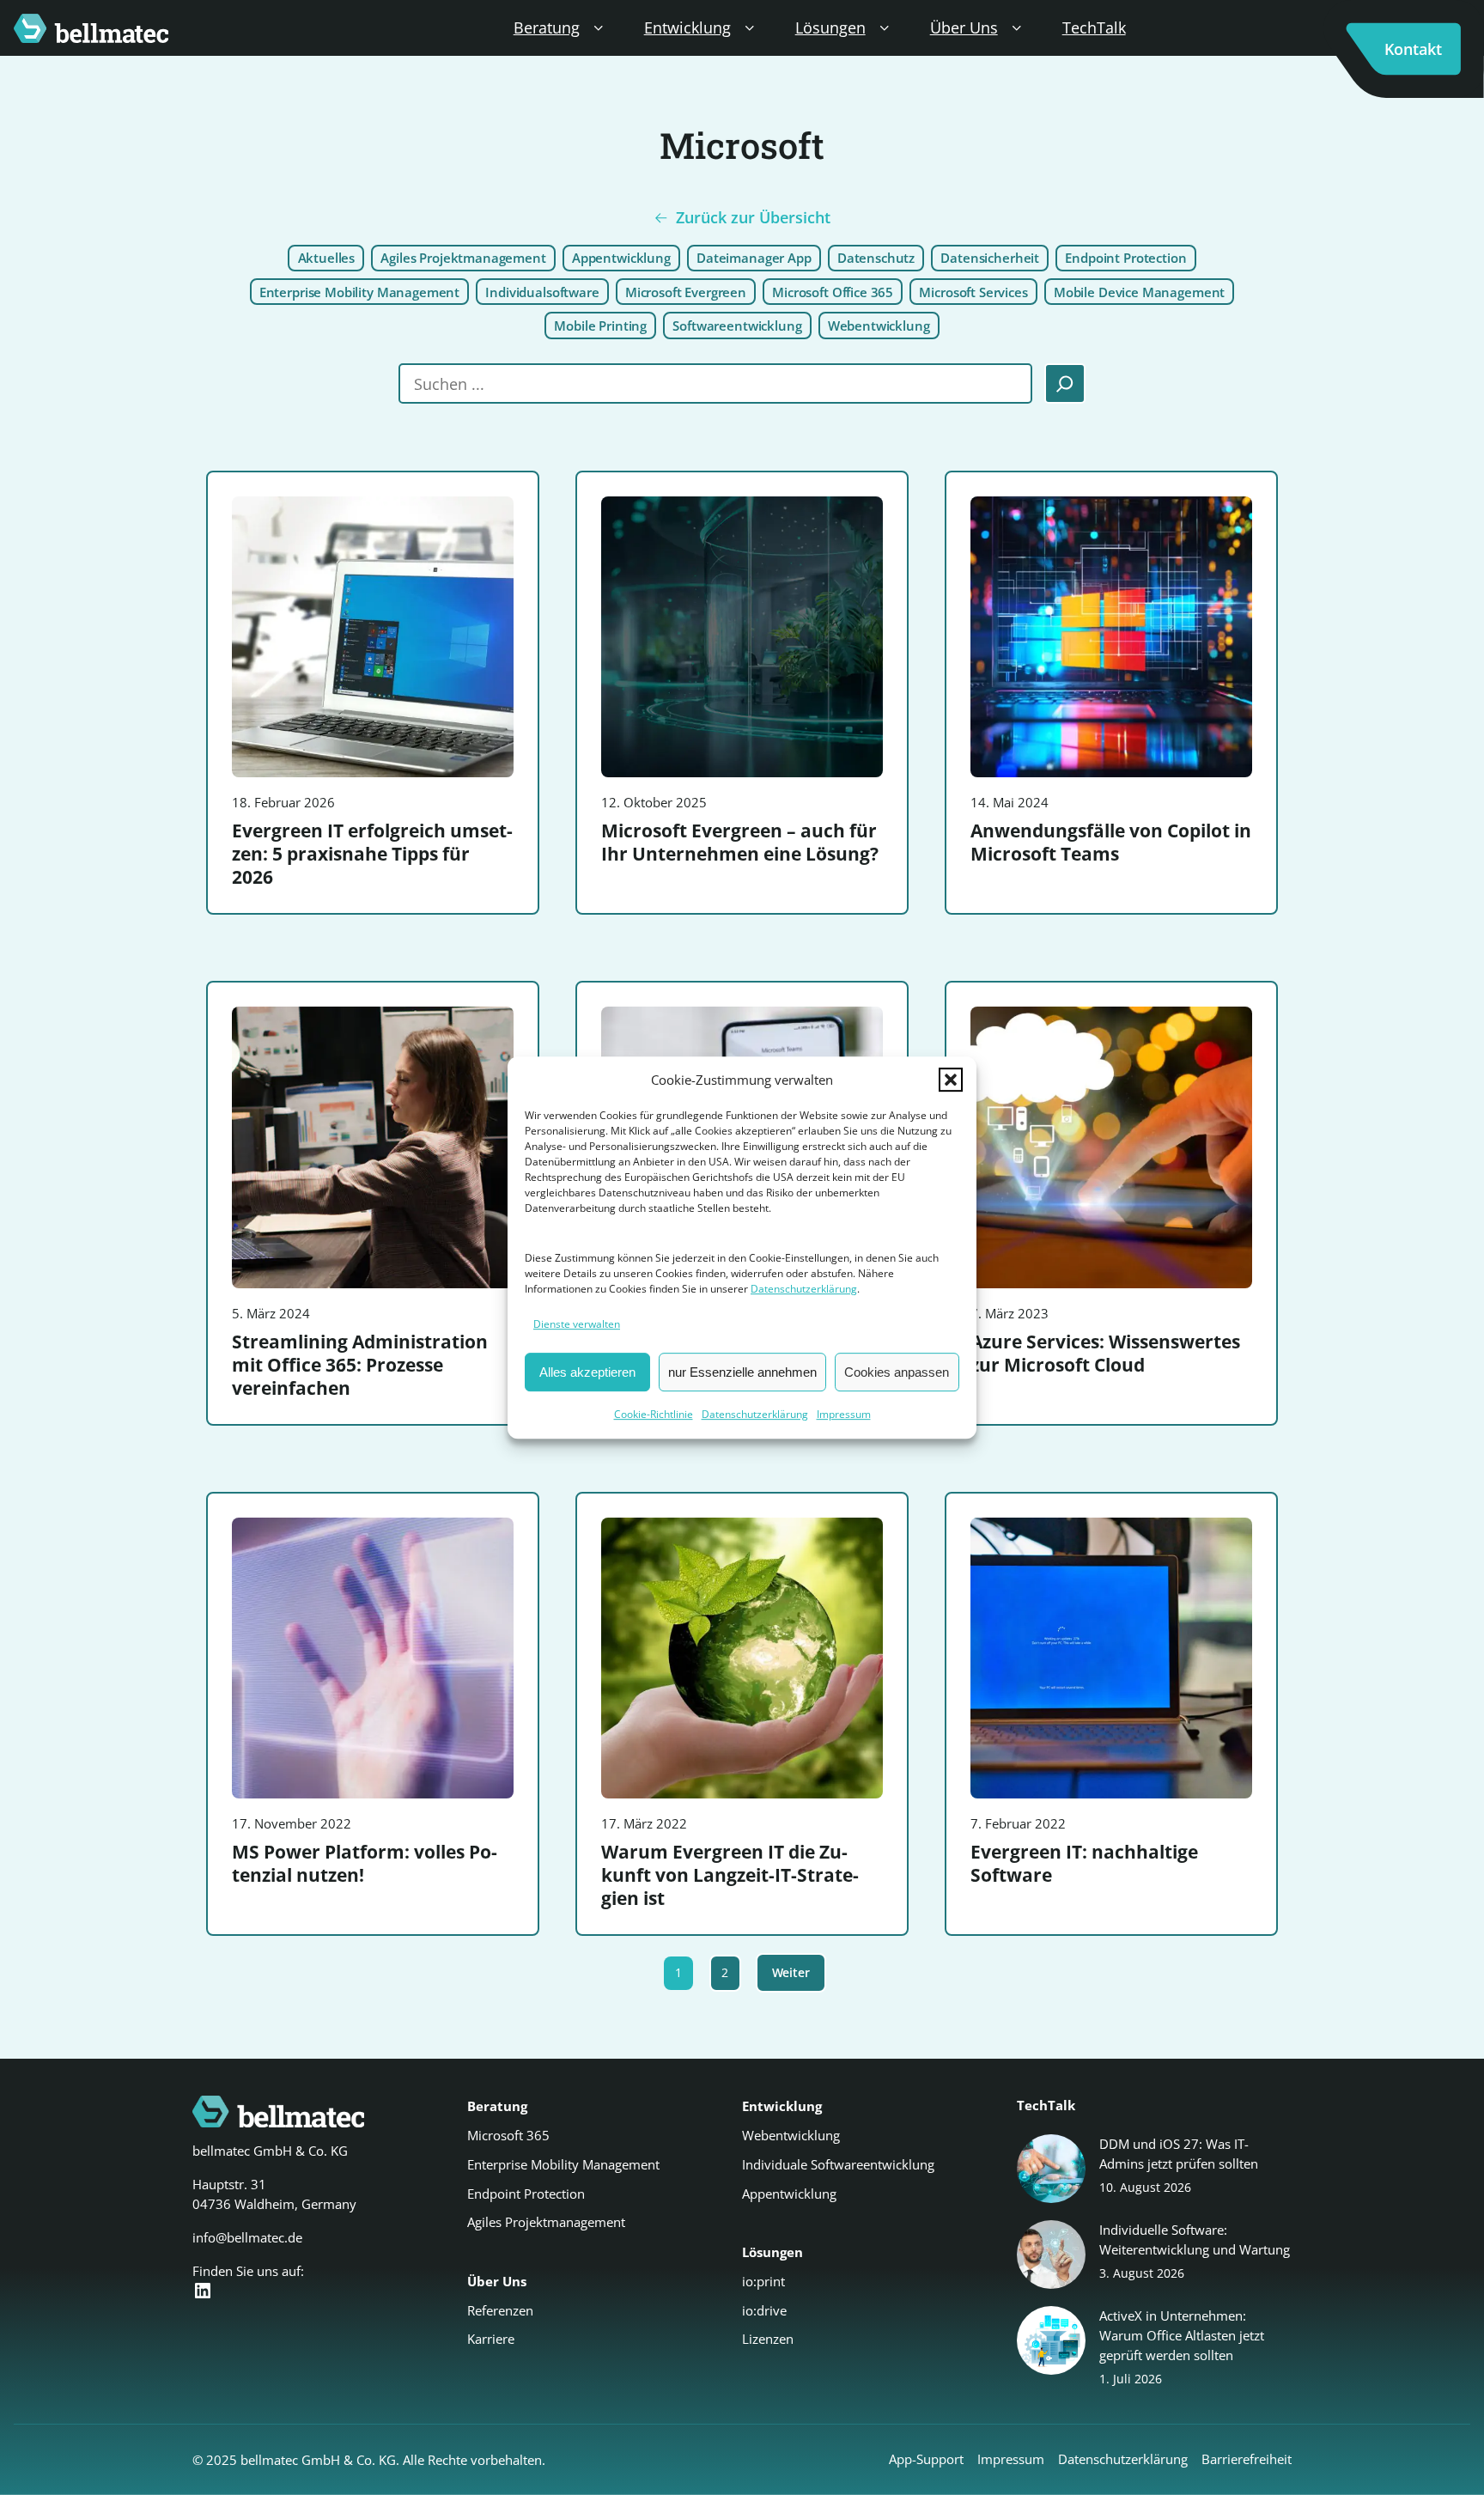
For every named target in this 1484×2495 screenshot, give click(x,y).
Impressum (844, 1414)
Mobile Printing (600, 326)
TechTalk (1094, 27)
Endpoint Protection (1125, 258)
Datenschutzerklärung (804, 1290)
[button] (951, 1080)
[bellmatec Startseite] (91, 28)
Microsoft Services (973, 292)
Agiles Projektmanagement (463, 258)
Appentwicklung (621, 258)
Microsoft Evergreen (686, 292)
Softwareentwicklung (737, 326)
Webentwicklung (879, 326)
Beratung (547, 27)
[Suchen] (1065, 384)
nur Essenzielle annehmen (742, 1372)
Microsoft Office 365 (833, 292)
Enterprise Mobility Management (359, 292)
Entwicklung (687, 27)
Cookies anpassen (897, 1372)
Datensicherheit (990, 258)
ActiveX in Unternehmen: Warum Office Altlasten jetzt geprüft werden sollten (1182, 2335)
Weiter (791, 1972)
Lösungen (830, 27)
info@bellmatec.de (247, 2237)
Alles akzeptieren (587, 1372)
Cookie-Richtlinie (654, 1414)
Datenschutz (876, 258)
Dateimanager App (754, 258)
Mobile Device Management (1139, 292)
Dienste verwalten (577, 1325)
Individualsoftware (542, 292)
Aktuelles (327, 258)
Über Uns (964, 27)
